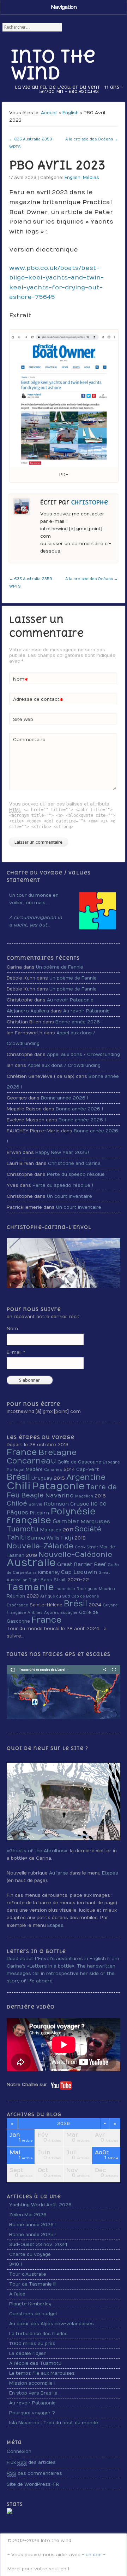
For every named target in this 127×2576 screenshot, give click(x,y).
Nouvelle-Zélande (40, 1546)
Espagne (111, 1462)
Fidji (67, 1538)
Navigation (64, 7)
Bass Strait (53, 1580)
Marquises (95, 1521)
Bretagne (58, 1452)
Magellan (84, 1496)
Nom (21, 681)
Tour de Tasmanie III (33, 2284)
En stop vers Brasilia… (35, 2393)
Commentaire (29, 740)
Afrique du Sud (55, 1596)
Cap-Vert (88, 1469)
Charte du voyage (30, 2254)
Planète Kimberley (30, 2304)
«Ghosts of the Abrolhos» (37, 1851)
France (22, 1452)
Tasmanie (30, 1587)
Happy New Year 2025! (62, 1153)
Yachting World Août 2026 (40, 2205)
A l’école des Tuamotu (35, 2363)
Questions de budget (34, 2314)
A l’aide (17, 2294)
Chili (19, 1486)
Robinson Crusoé (66, 1504)
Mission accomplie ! (32, 2383)
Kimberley (49, 1572)
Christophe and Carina (74, 1163)
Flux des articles (31, 2462)
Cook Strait (86, 1547)
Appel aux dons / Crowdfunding (83, 1055)
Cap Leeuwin (79, 1572)
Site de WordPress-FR (33, 2484)
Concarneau (31, 1461)
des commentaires (34, 2473)
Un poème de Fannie (60, 967)
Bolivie (35, 1504)
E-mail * (16, 1352)
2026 (64, 2124)
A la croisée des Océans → (92, 139)
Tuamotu (23, 1529)
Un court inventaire (69, 1196)
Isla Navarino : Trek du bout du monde (54, 2423)
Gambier (66, 1521)
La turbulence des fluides (38, 2334)
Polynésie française (51, 1516)
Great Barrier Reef (82, 1564)
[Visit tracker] (10, 2512)
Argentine (86, 1477)
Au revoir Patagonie (70, 1000)
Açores (52, 1613)
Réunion (16, 1596)
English (71, 113)
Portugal (16, 1470)
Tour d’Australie (28, 2274)
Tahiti (16, 1538)
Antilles (35, 1613)
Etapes (110, 1873)
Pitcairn (39, 1513)
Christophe (90, 503)
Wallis (53, 1538)
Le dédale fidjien (28, 2353)
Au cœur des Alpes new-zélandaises (52, 2324)
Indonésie (65, 1589)
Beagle (32, 1495)
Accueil (49, 113)
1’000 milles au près (32, 2344)
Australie (31, 1563)
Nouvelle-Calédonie (75, 1555)
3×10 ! (16, 2264)
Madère (34, 1469)
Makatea (51, 1530)
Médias (91, 178)
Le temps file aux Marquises (42, 2373)
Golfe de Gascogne (79, 1462)
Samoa (36, 1538)
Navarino (59, 1495)
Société (88, 1529)
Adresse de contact (38, 701)
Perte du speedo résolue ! (77, 1174)
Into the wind (53, 64)
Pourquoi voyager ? (32, 2413)
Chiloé (17, 1504)
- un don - (94, 2555)
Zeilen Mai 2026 (28, 2215)
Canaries (53, 1470)
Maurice (107, 1589)
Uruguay (42, 1478)
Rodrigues (87, 1589)
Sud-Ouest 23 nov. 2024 (38, 2245)
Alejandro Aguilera (28, 1011)
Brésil (18, 1477)
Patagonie (58, 1486)
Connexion (19, 2451)
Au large (59, 1873)
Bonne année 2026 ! (79, 1022)
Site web (23, 720)
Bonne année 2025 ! (33, 2235)
